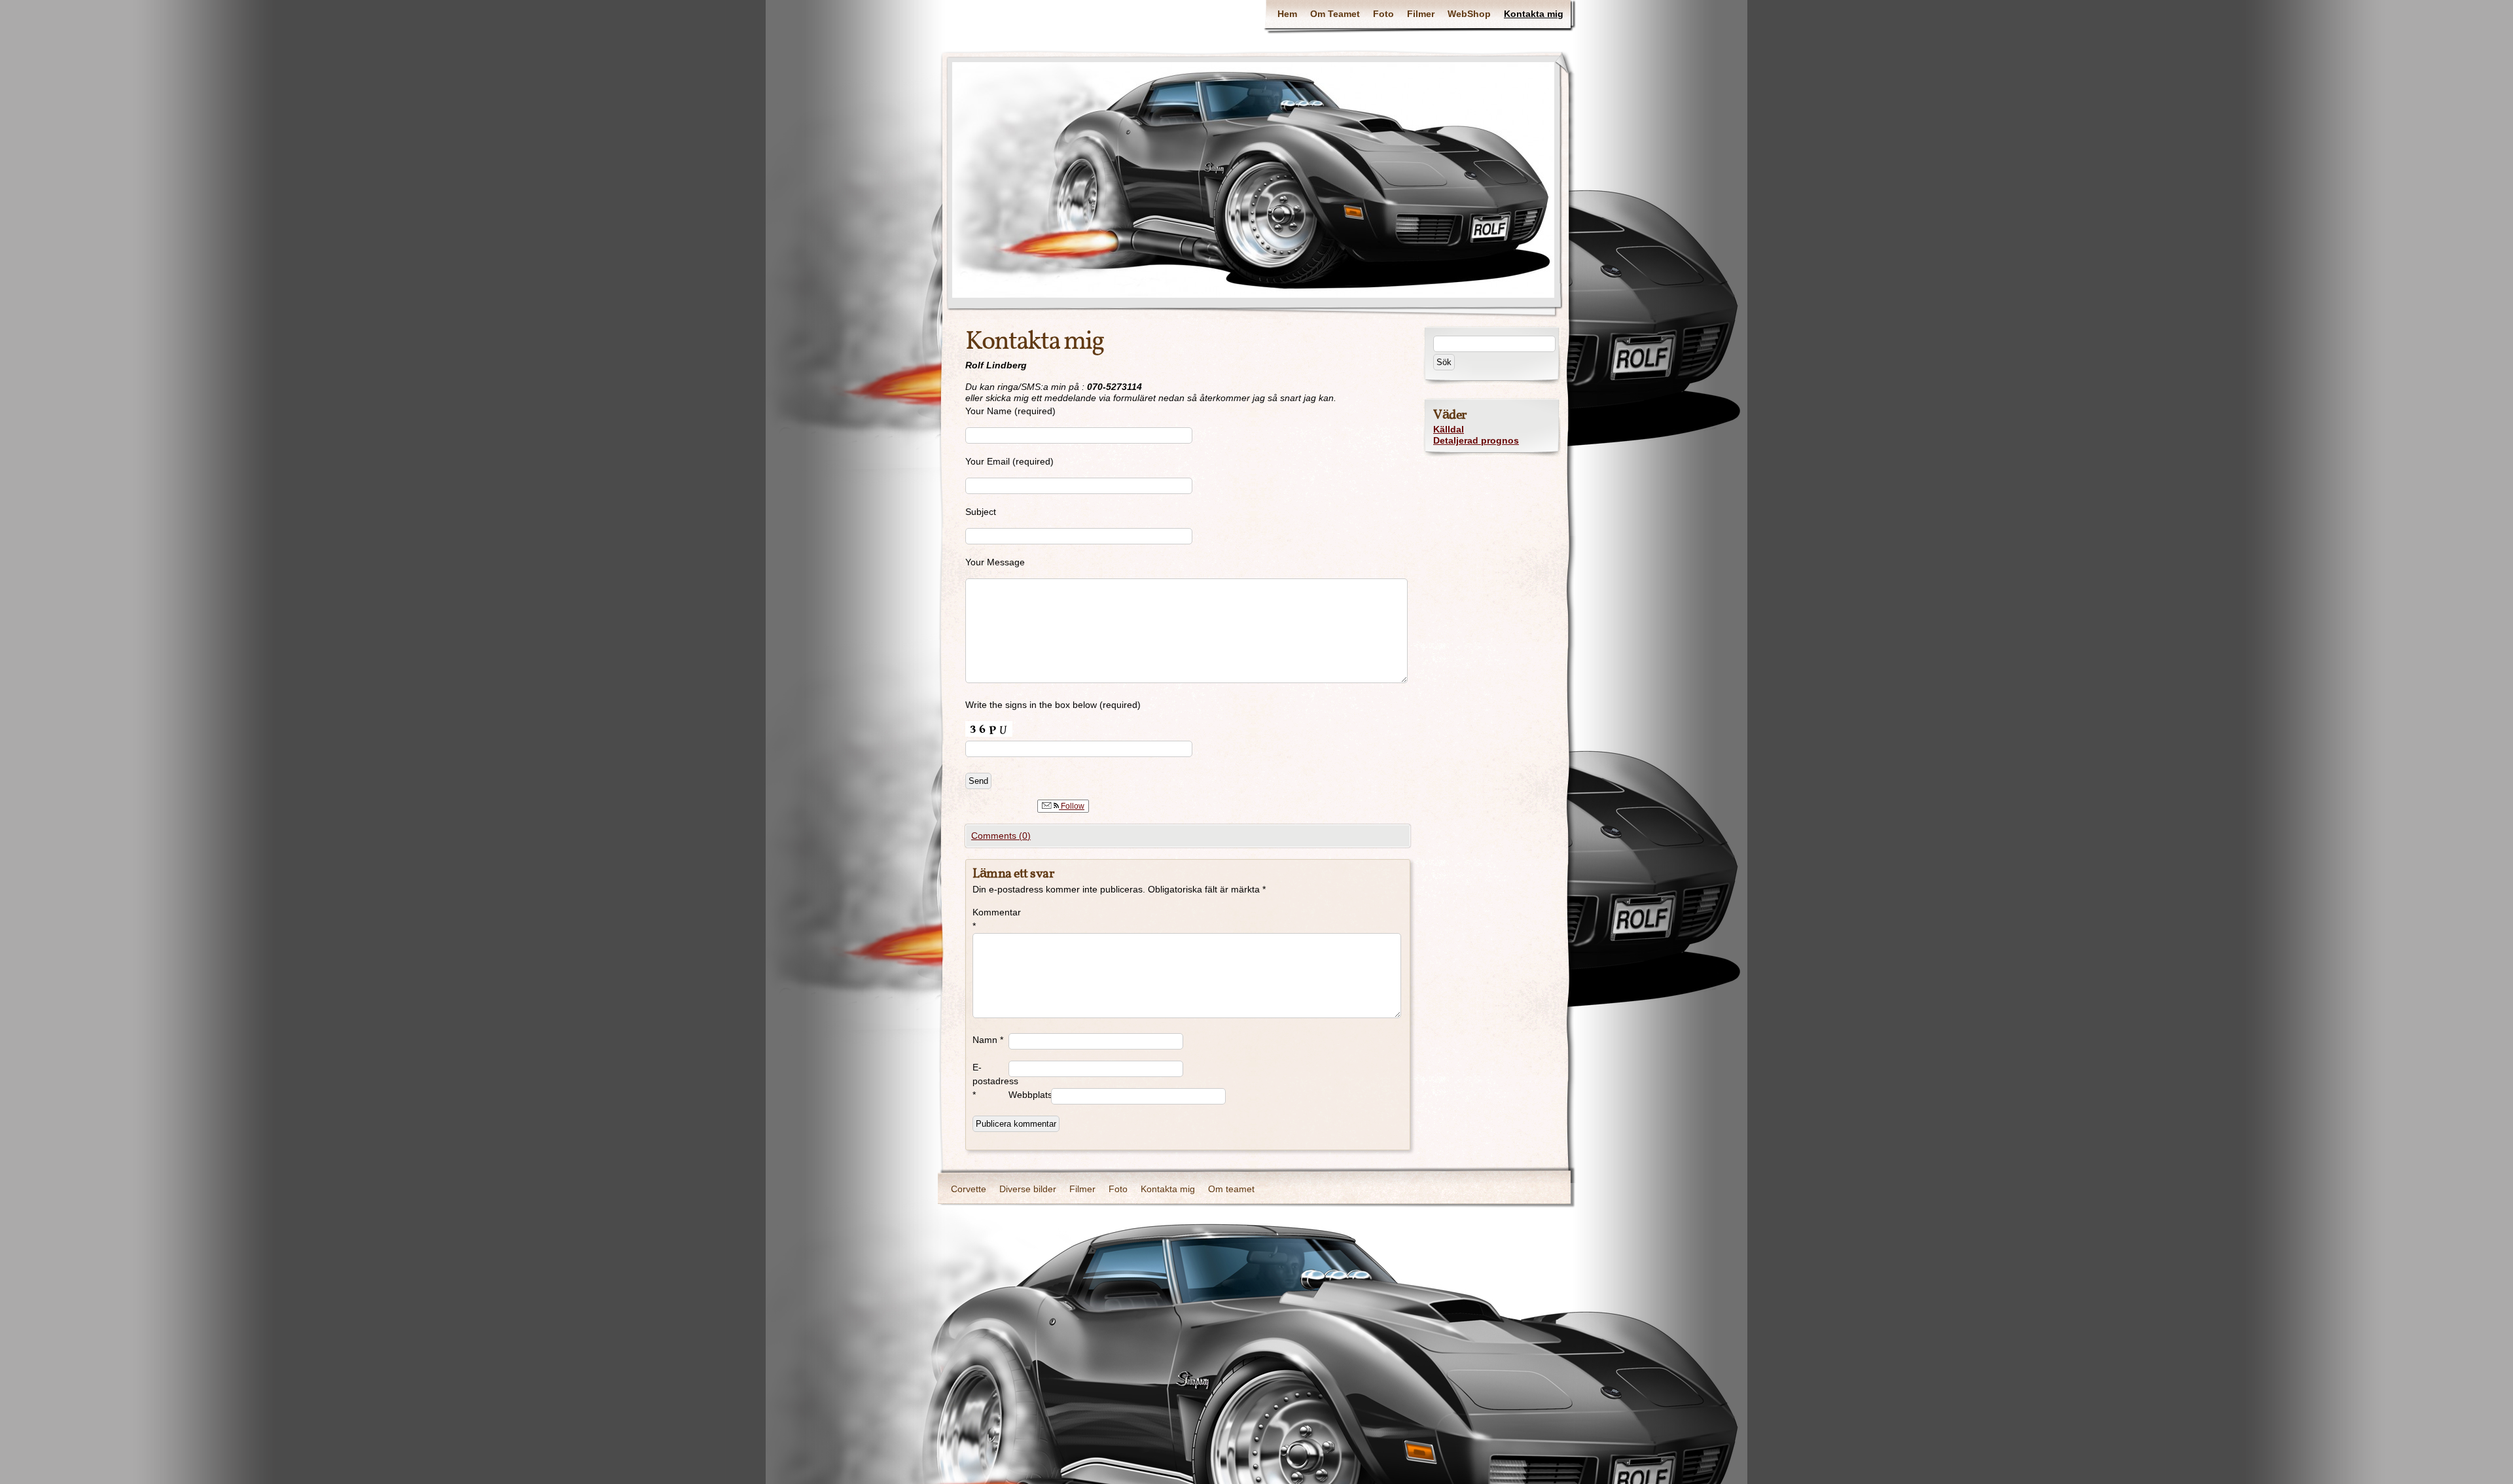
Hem (1287, 14)
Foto (1383, 14)
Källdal (1449, 429)
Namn (988, 1040)
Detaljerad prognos (1476, 440)
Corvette (969, 1189)
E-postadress (990, 1081)
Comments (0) (1001, 836)
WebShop (1469, 14)
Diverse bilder (1028, 1189)
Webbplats (1030, 1095)
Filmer (1421, 14)
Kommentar (990, 919)
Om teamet (1231, 1189)
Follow (1072, 806)
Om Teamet (1335, 14)
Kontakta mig (1534, 14)
